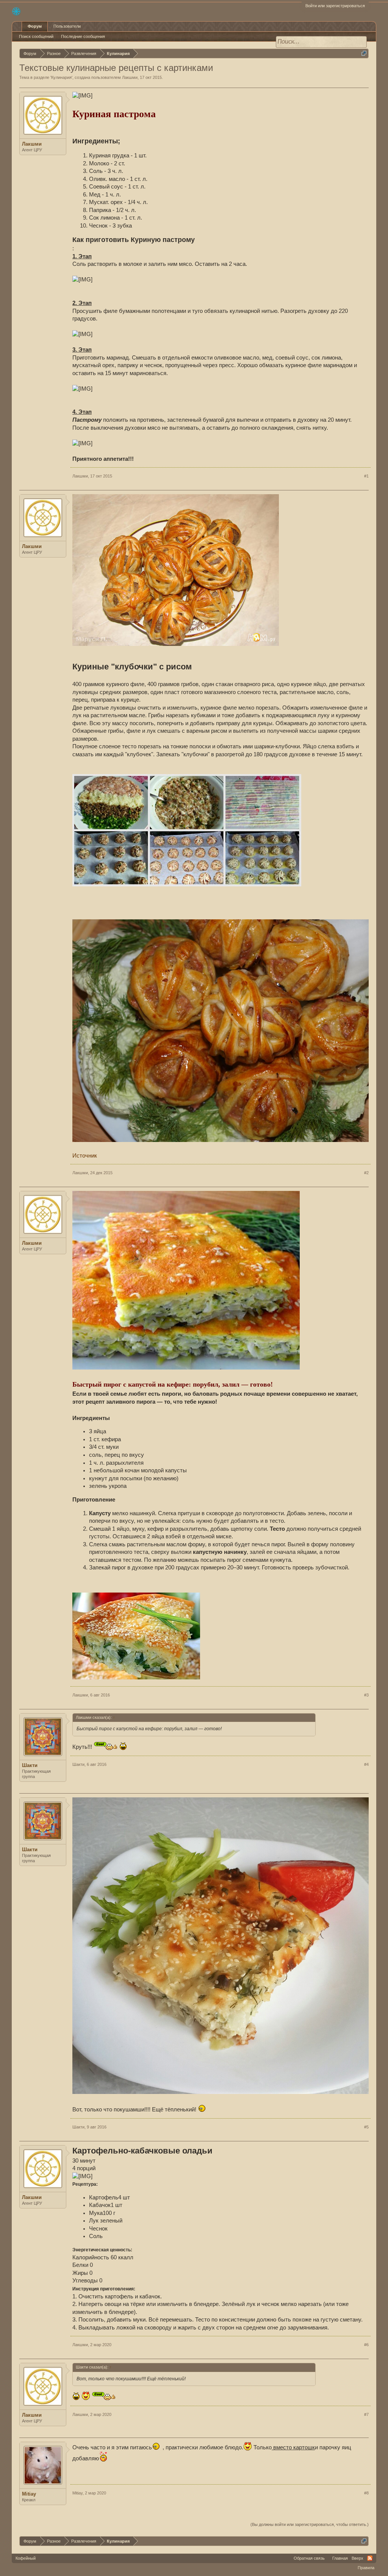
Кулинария (61, 77)
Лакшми (130, 77)
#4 (366, 1764)
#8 (366, 2493)
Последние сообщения (83, 36)
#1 (366, 476)
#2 (366, 1173)
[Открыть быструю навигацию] (364, 53)
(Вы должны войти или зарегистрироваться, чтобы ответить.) (310, 2524)
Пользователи (67, 26)
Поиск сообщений (36, 36)
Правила (366, 2568)
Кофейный (26, 2558)
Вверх (357, 2558)
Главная (340, 2558)
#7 (366, 2414)
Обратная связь (309, 2558)
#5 (366, 2127)
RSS (370, 2558)
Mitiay (29, 2494)
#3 (366, 1695)
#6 (366, 2345)
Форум (35, 26)
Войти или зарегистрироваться (335, 6)
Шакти (30, 1765)
